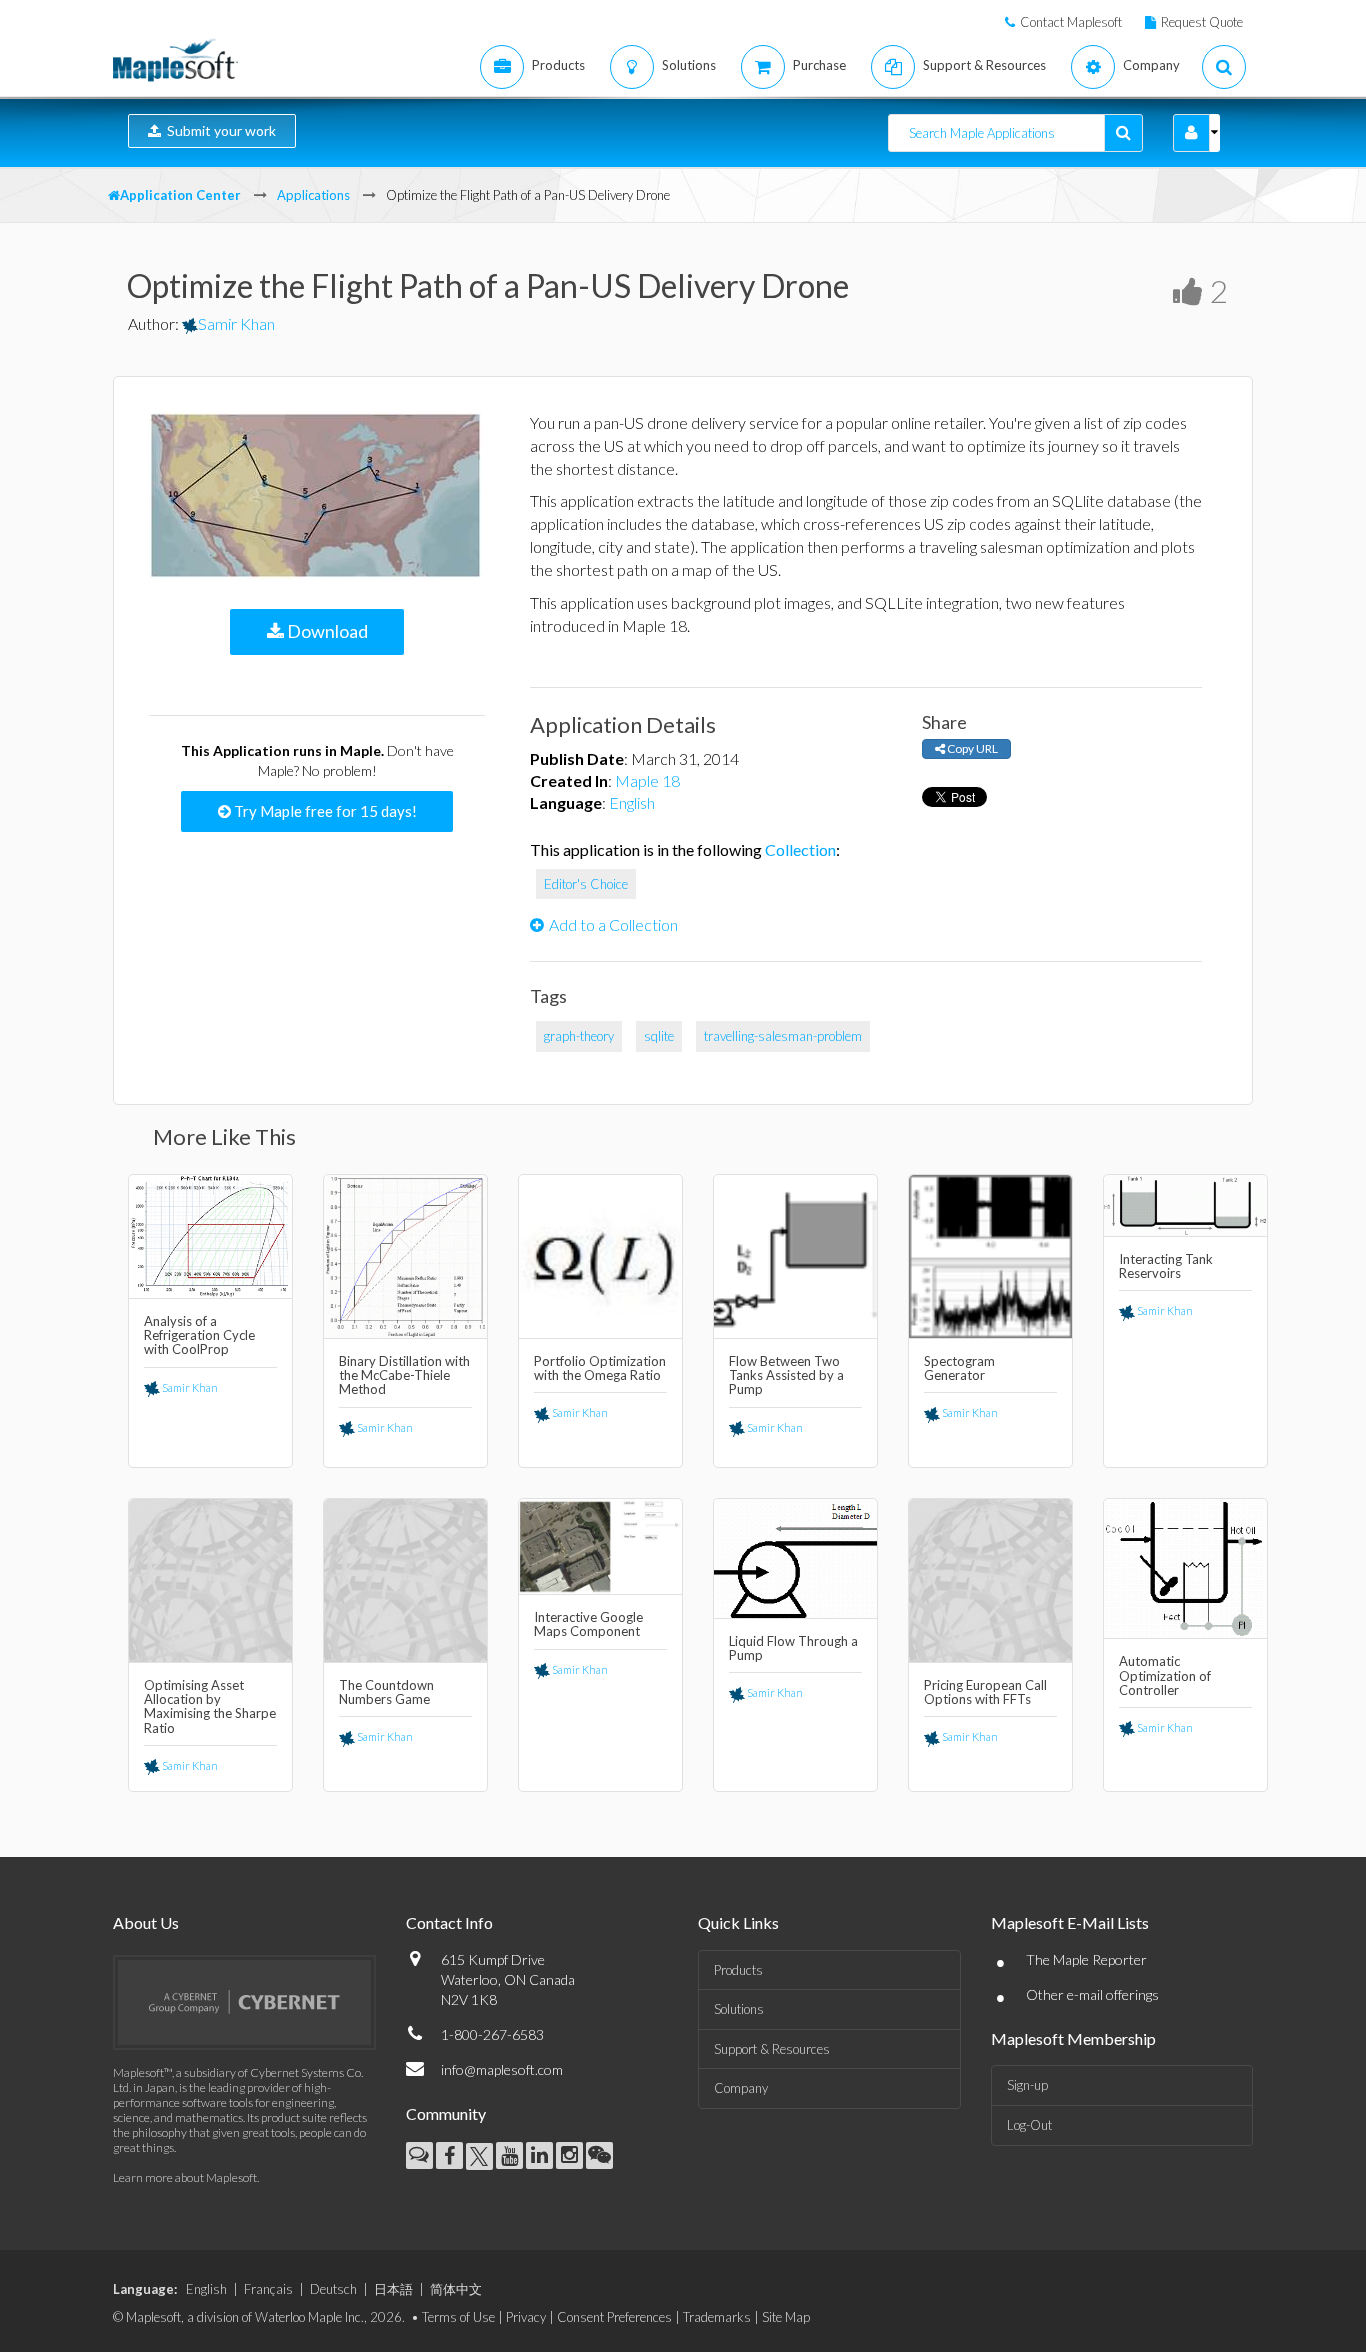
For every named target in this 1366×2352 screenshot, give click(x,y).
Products (738, 1970)
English (632, 802)
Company (741, 2088)
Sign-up (1027, 2085)
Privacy (526, 2317)
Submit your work (218, 130)
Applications (313, 195)
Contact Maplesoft (1071, 22)
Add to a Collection (613, 924)
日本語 (393, 2289)
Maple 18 (647, 780)
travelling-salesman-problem (783, 1036)
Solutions (739, 2009)
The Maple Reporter (1086, 1959)
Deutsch (333, 2289)
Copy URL (971, 748)
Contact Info (449, 1922)
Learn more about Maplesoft (185, 2177)
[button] (1191, 133)
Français (268, 2289)
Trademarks (717, 2317)
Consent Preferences (614, 2317)
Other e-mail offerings (1092, 1994)
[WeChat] (599, 2155)
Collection (800, 849)
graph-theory (579, 1036)
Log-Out (1029, 2125)
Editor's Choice (586, 884)
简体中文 (456, 2289)
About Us (146, 1922)
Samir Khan (236, 323)
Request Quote (1202, 22)
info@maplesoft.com (502, 2069)
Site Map (786, 2317)
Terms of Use (458, 2317)
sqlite (659, 1036)
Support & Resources (772, 2049)
